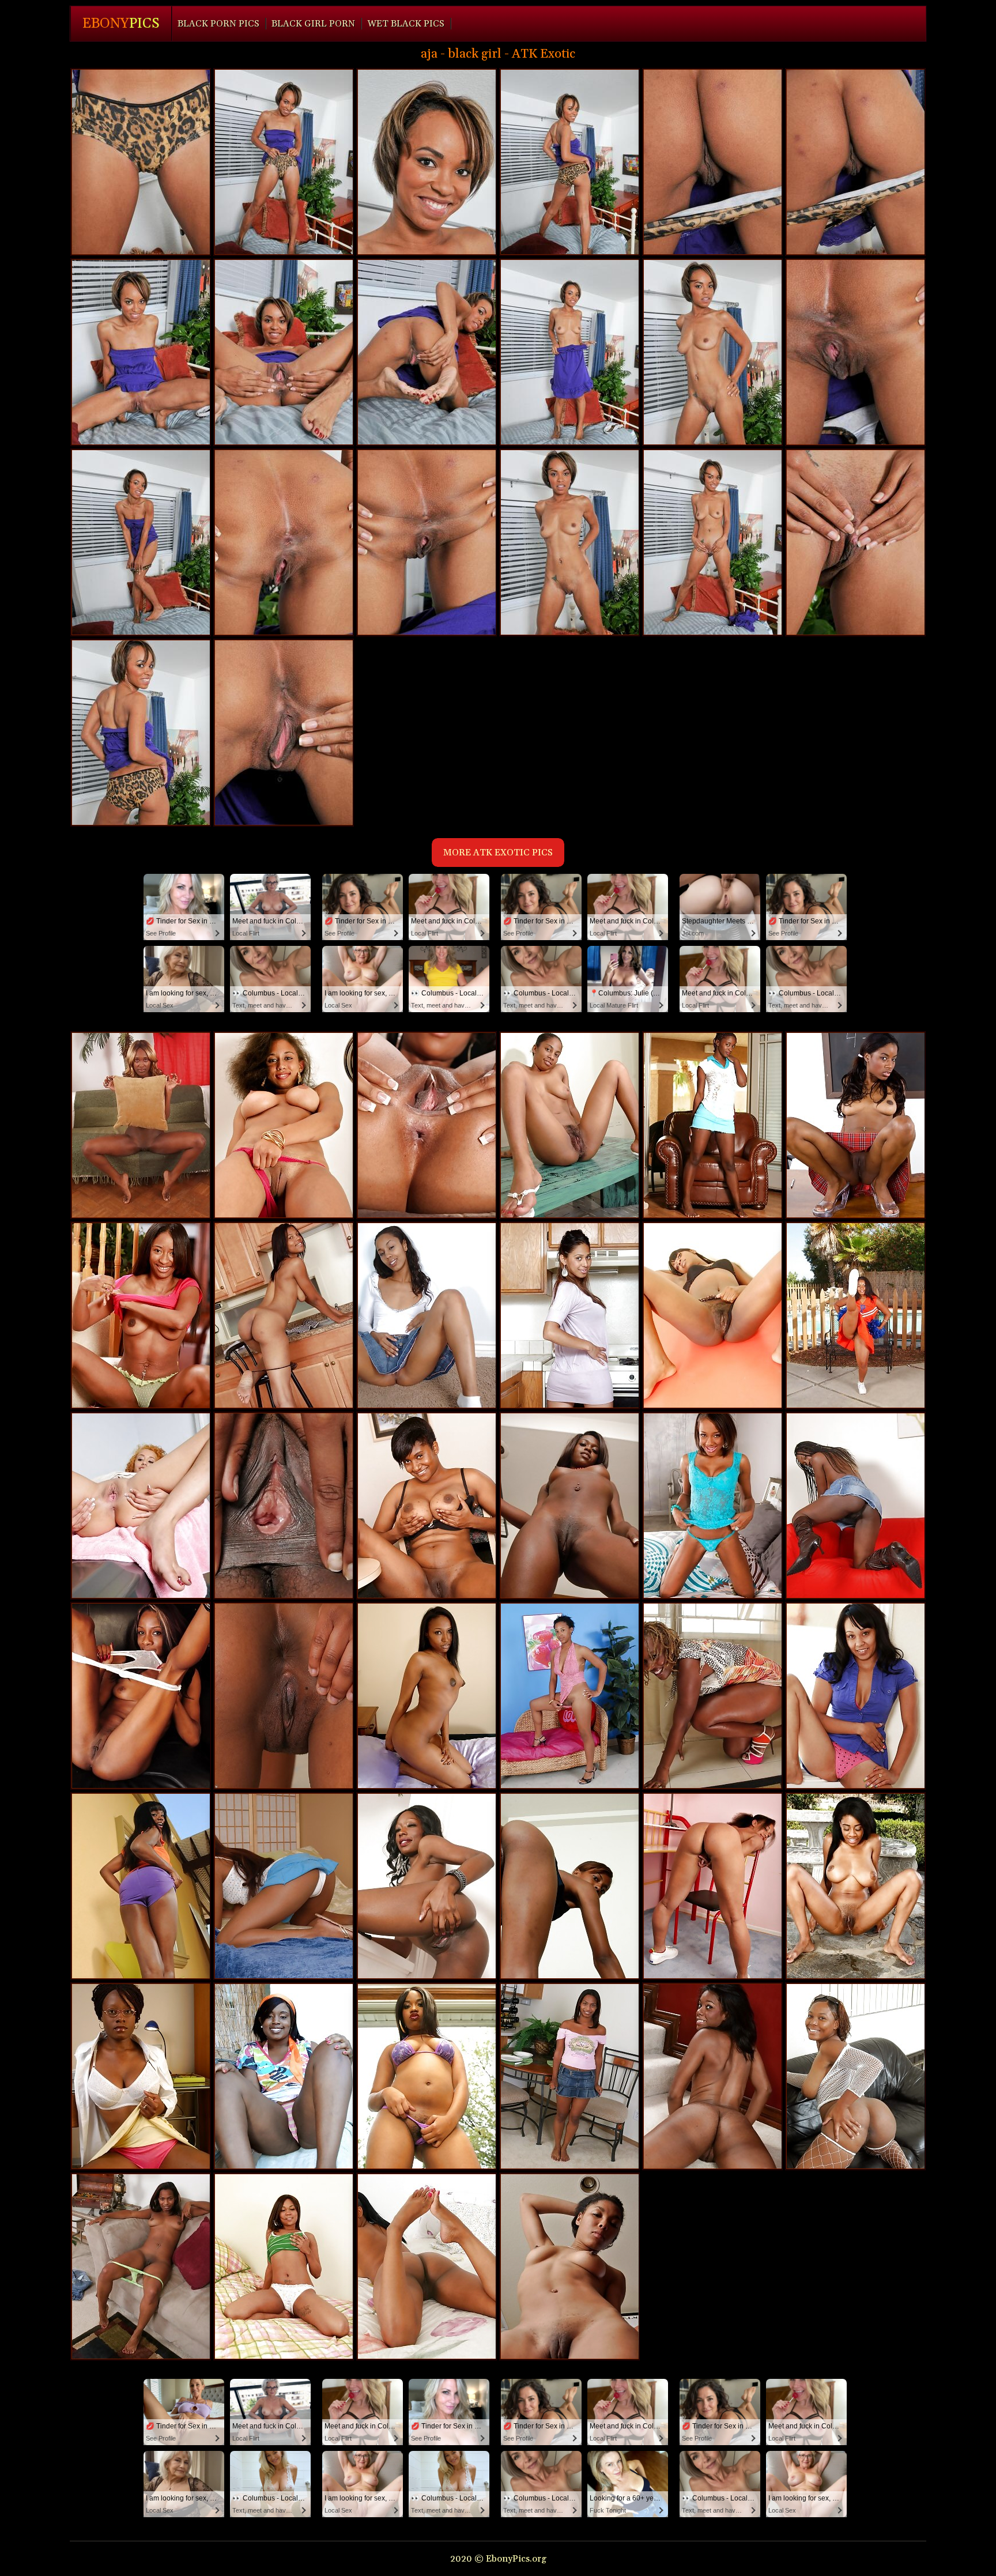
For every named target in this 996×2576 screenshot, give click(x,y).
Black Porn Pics (218, 24)
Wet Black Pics (406, 24)
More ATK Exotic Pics (498, 853)
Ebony (121, 24)
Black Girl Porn (313, 24)
